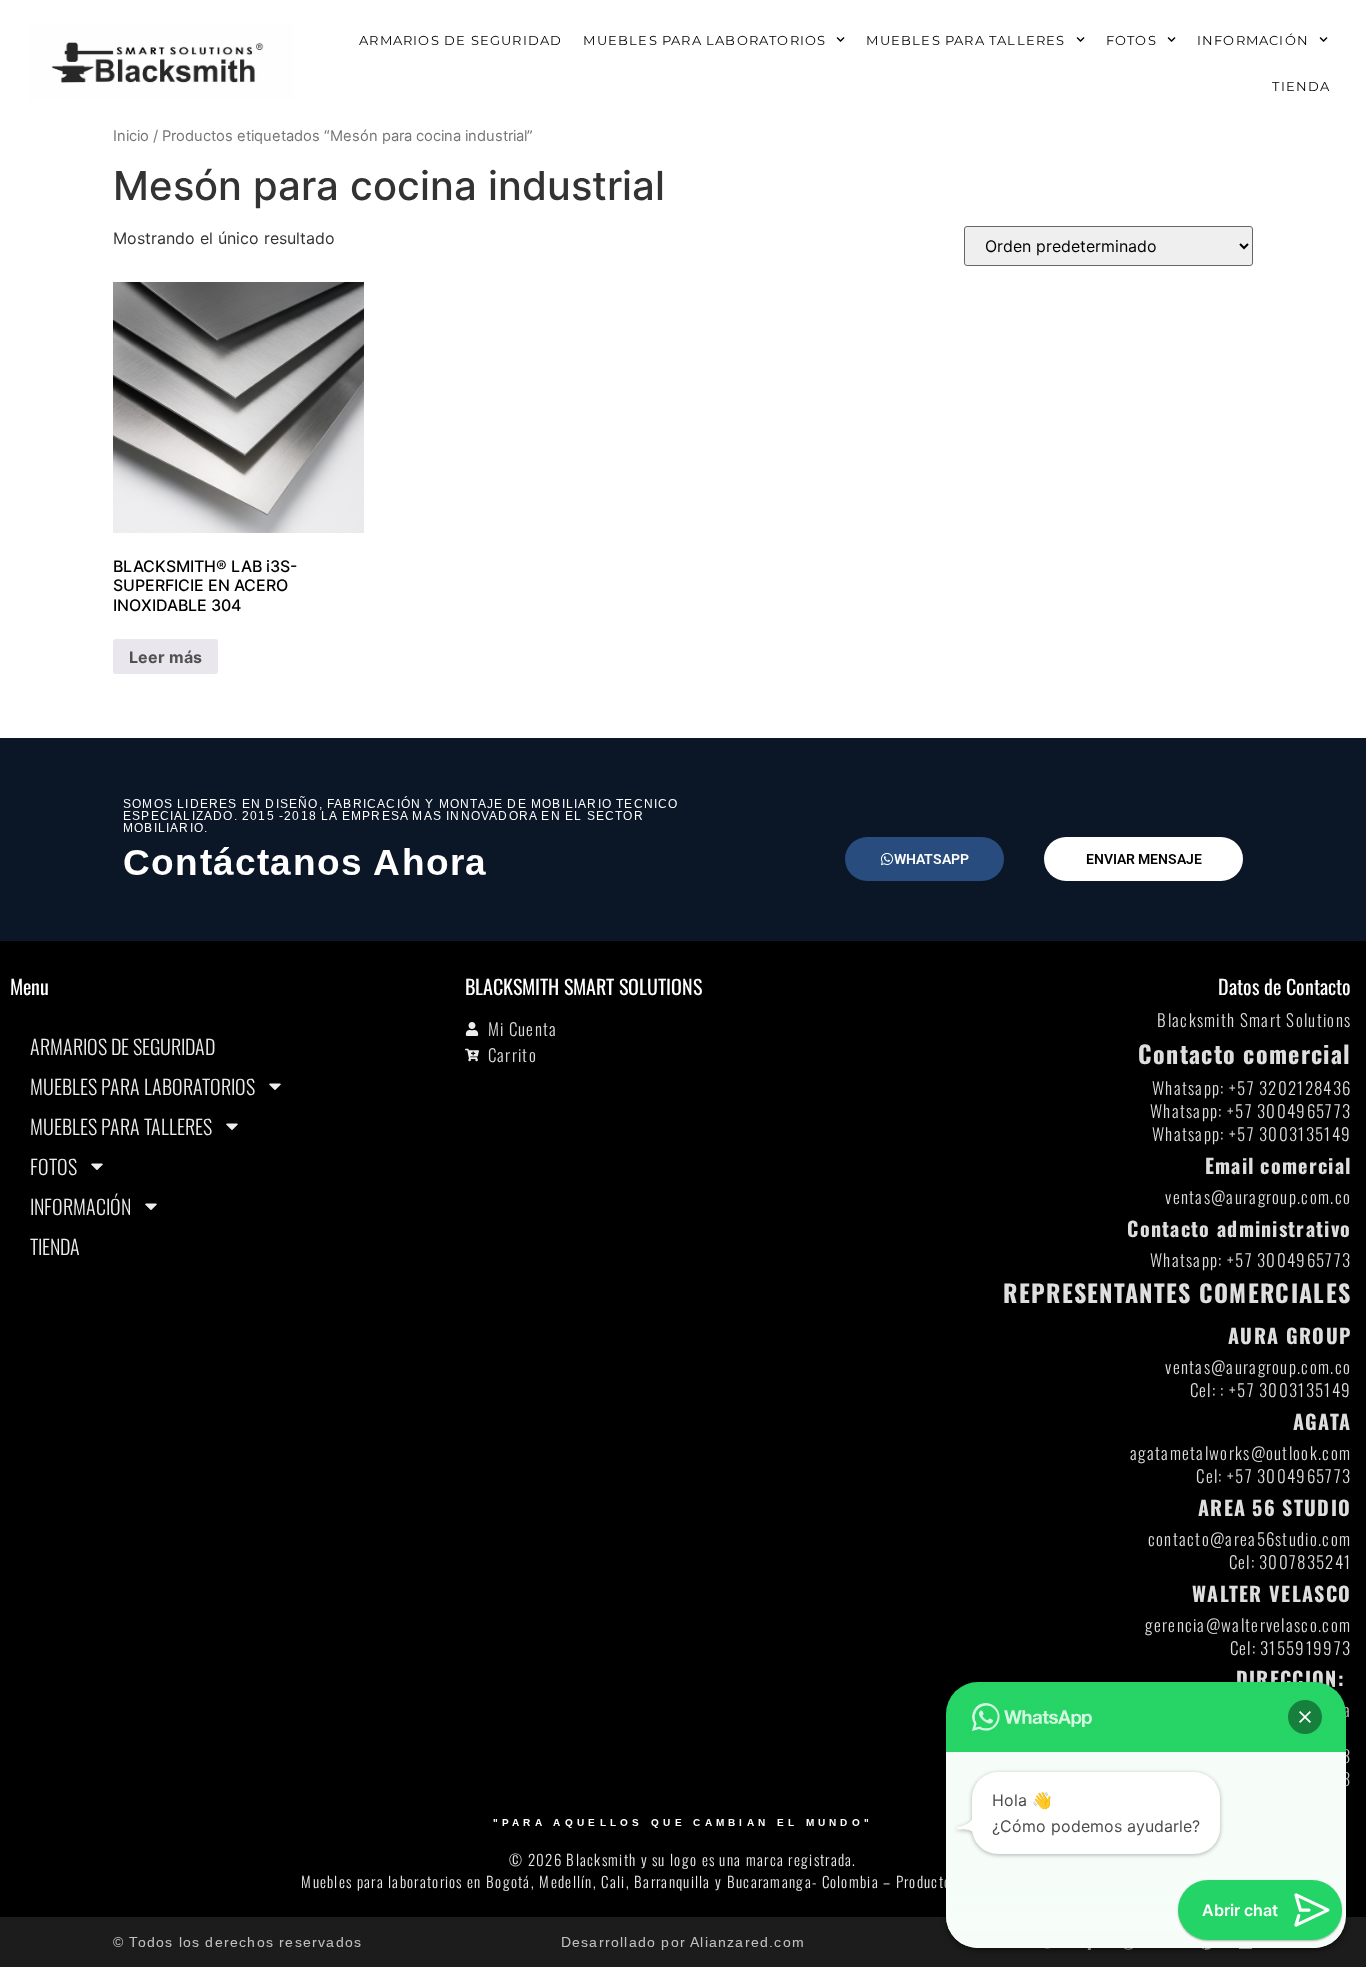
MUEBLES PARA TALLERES (965, 40)
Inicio (131, 136)
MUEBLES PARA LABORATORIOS (704, 40)
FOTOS (1131, 40)
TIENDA (1301, 86)
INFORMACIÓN (1253, 40)
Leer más (165, 657)
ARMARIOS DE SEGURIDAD (460, 40)
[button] (1305, 1717)
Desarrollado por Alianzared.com (683, 1942)
